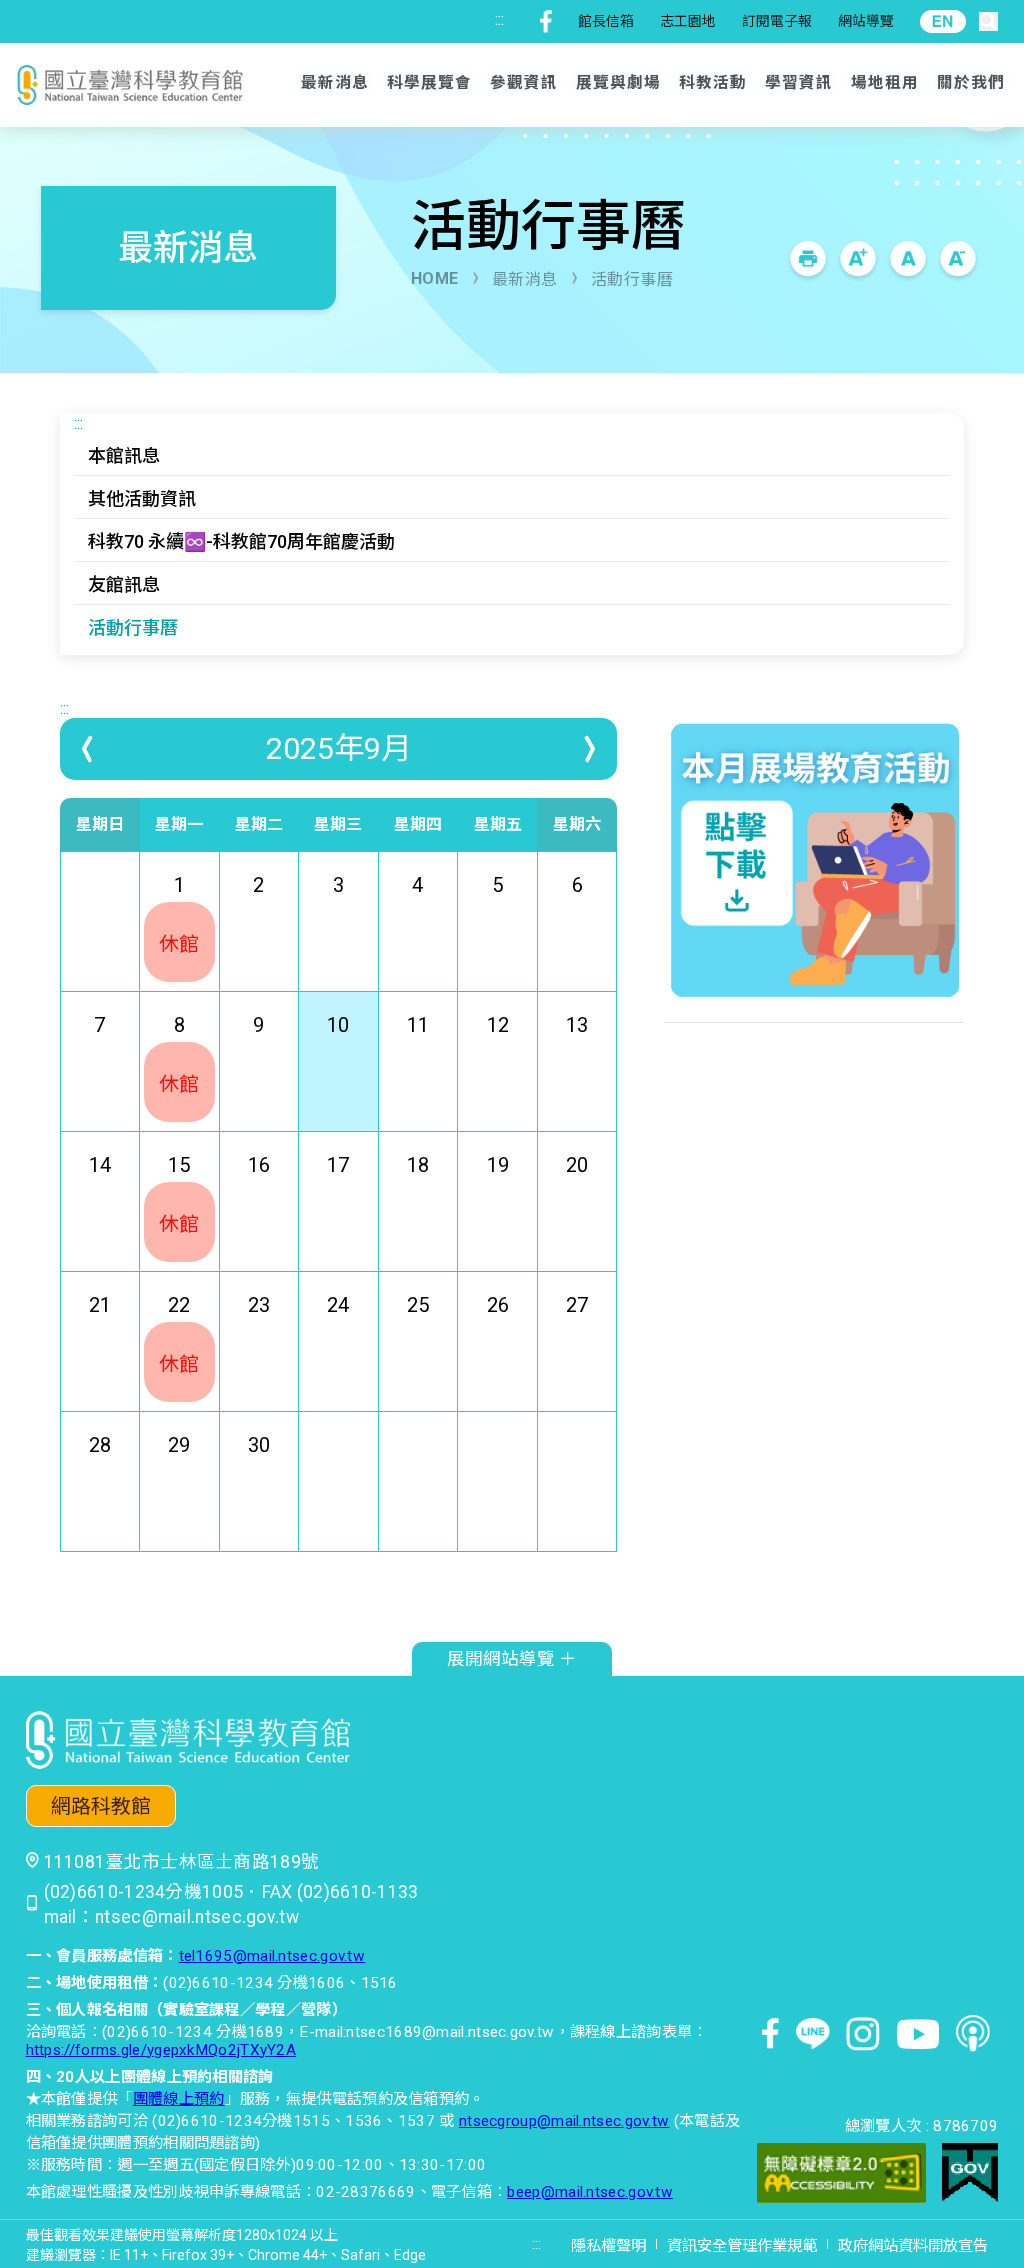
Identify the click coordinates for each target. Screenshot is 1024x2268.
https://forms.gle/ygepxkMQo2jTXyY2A (161, 2050)
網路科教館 (101, 1806)
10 (338, 1025)
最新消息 (525, 279)
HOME (435, 278)
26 (498, 1305)
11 (418, 1025)
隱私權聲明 (608, 2246)
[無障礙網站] (841, 2175)
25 (418, 1305)
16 (259, 1165)
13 (577, 1025)
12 (498, 1025)
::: (499, 19)
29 (179, 1445)
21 (100, 1305)
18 (418, 1165)
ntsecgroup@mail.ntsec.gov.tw (564, 2121)
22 (179, 1334)
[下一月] (589, 749)
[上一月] (88, 749)
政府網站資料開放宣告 (913, 2246)
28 (100, 1445)
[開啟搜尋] (988, 21)
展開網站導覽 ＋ (512, 1659)
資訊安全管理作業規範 (742, 2246)
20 (577, 1165)
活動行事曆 (632, 279)
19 (498, 1165)
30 (259, 1445)
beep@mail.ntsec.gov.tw (590, 2192)
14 (100, 1165)
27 (577, 1305)
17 (338, 1165)
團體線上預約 (179, 2099)
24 (338, 1305)
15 (179, 1194)
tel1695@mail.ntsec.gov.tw (272, 1956)
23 (259, 1305)
